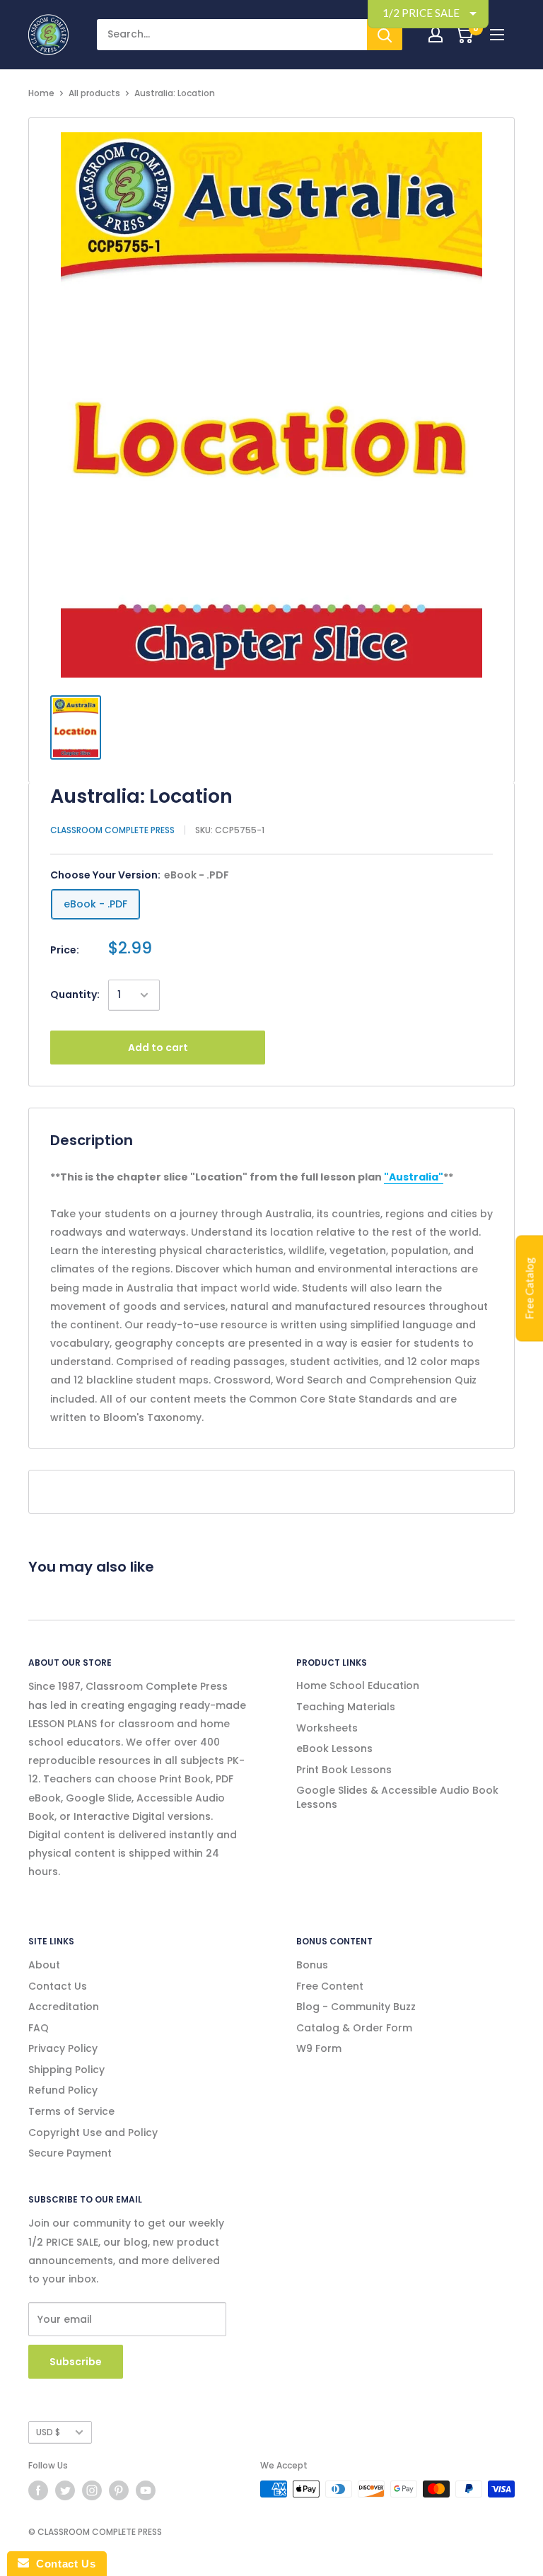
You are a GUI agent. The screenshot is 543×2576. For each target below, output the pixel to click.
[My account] (436, 35)
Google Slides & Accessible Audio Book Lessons (397, 1797)
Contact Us (58, 1986)
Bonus (312, 1965)
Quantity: (75, 994)
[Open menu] (497, 35)
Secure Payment (70, 2153)
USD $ (48, 2432)
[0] (464, 35)
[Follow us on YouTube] (146, 2490)
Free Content (330, 1986)
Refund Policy (63, 2090)
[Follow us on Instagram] (92, 2490)
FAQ (39, 2028)
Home (41, 93)
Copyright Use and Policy (93, 2133)
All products (94, 93)
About (44, 1965)
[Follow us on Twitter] (65, 2490)
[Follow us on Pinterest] (119, 2490)
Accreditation (64, 2007)
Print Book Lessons (344, 1770)
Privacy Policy (63, 2048)
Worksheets (327, 1728)
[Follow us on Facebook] (38, 2490)
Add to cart (158, 1048)
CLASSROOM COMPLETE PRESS (112, 830)
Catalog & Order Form (354, 2028)
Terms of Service (71, 2111)
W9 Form (319, 2048)
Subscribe (76, 2362)
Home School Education (358, 1686)
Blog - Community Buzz (356, 2007)
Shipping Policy (66, 2070)
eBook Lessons (334, 1748)
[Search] (385, 35)
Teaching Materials (346, 1707)
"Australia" (414, 1177)
